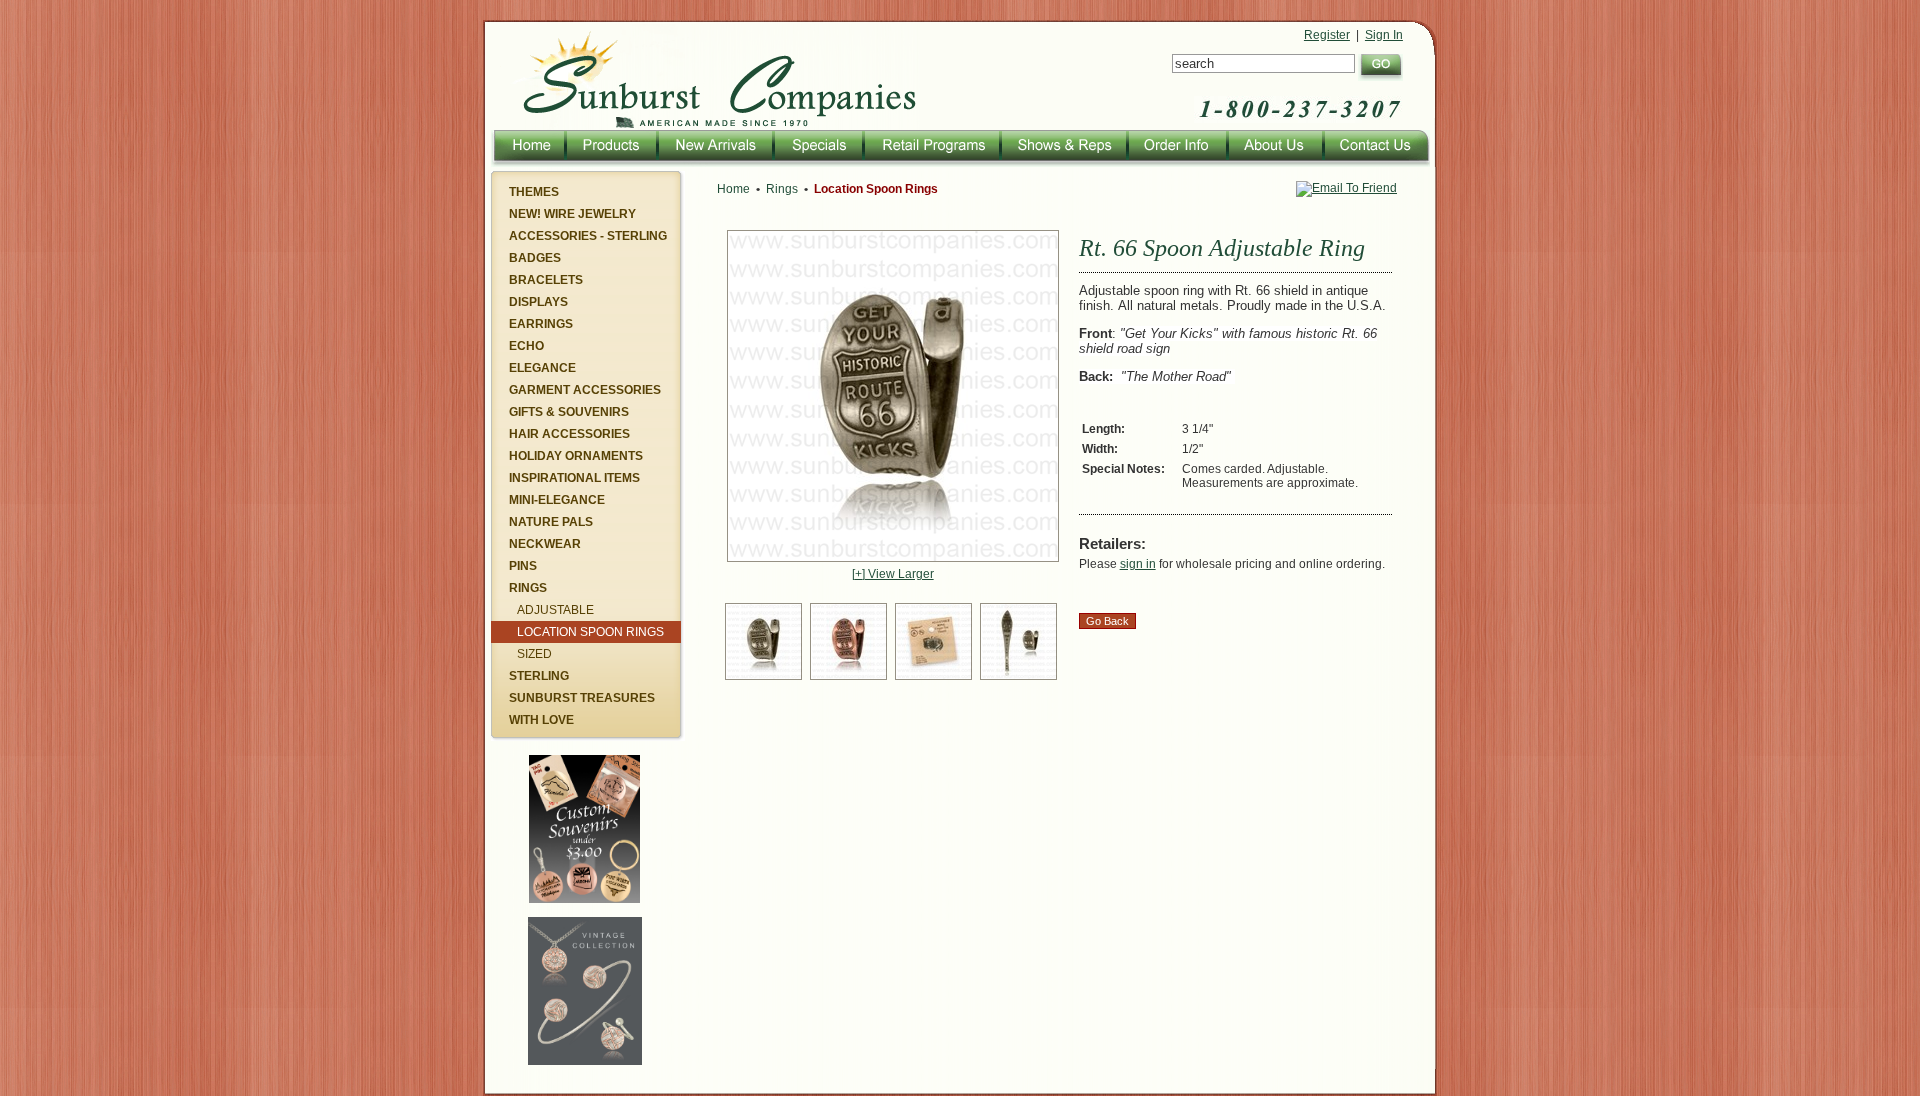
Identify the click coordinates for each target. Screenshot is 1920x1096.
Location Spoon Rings (590, 632)
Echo (526, 346)
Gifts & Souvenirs (569, 412)
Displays (538, 302)
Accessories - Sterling (588, 236)
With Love (541, 720)
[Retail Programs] (930, 163)
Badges (535, 258)
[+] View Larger (893, 574)
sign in (1138, 564)
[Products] (610, 163)
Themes (534, 192)
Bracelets (546, 280)
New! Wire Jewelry (572, 214)
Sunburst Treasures (582, 698)
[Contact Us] (1376, 163)
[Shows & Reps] (1062, 163)
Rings (528, 588)
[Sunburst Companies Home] (702, 126)
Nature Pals (551, 522)
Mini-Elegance (557, 500)
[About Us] (1274, 163)
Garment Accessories (585, 390)
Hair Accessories (569, 434)
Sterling (539, 676)
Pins (523, 566)
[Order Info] (1176, 163)
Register (1327, 35)
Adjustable (555, 610)
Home (733, 189)
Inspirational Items (574, 478)
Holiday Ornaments (576, 456)
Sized (534, 654)
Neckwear (545, 544)
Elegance (542, 368)
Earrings (541, 324)
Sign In (1384, 35)
